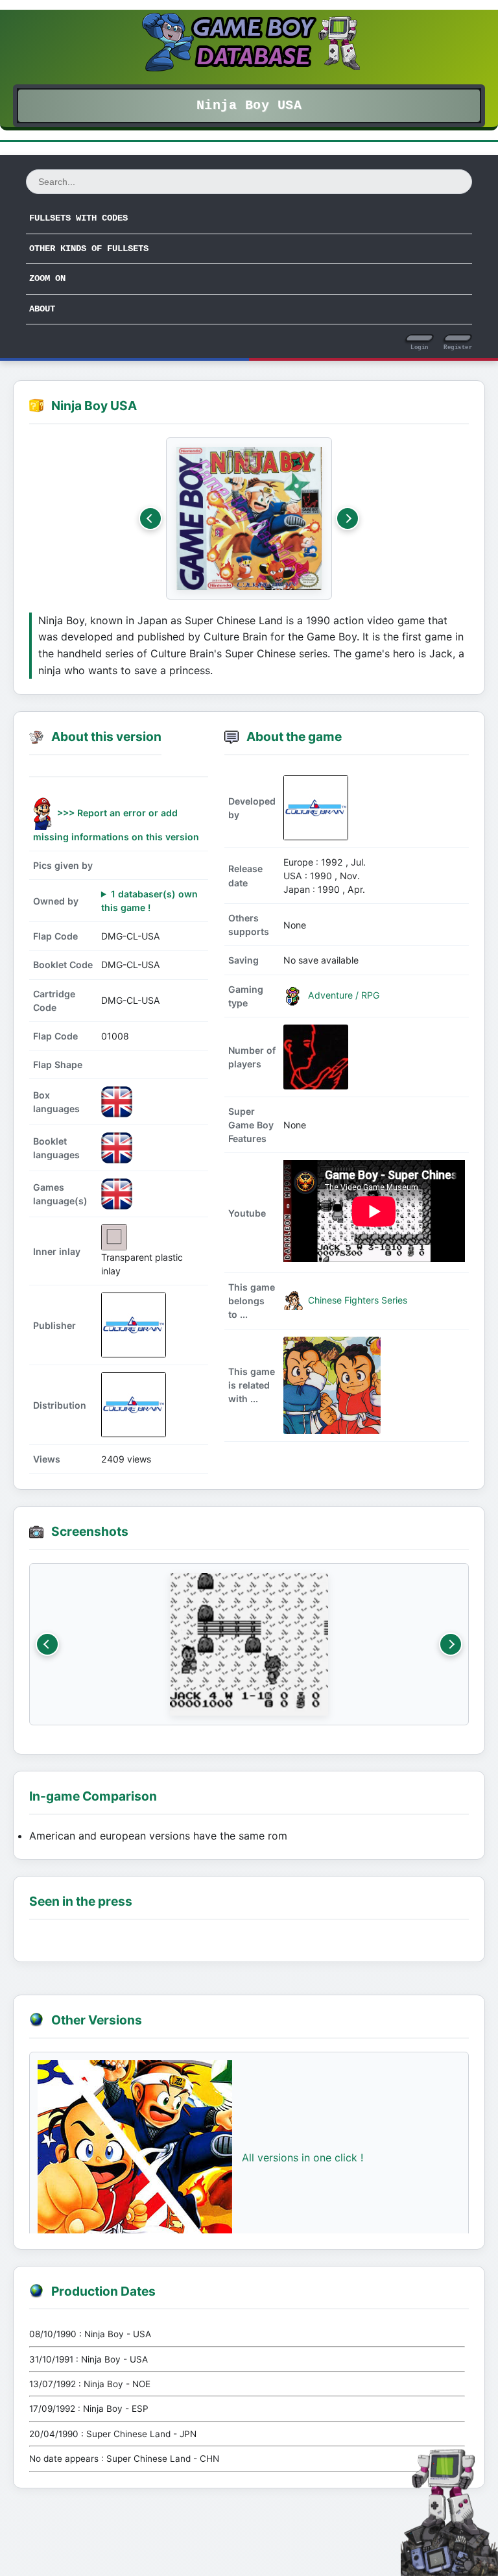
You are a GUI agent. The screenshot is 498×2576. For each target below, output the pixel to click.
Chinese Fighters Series (356, 1300)
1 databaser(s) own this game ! (149, 901)
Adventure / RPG (342, 995)
